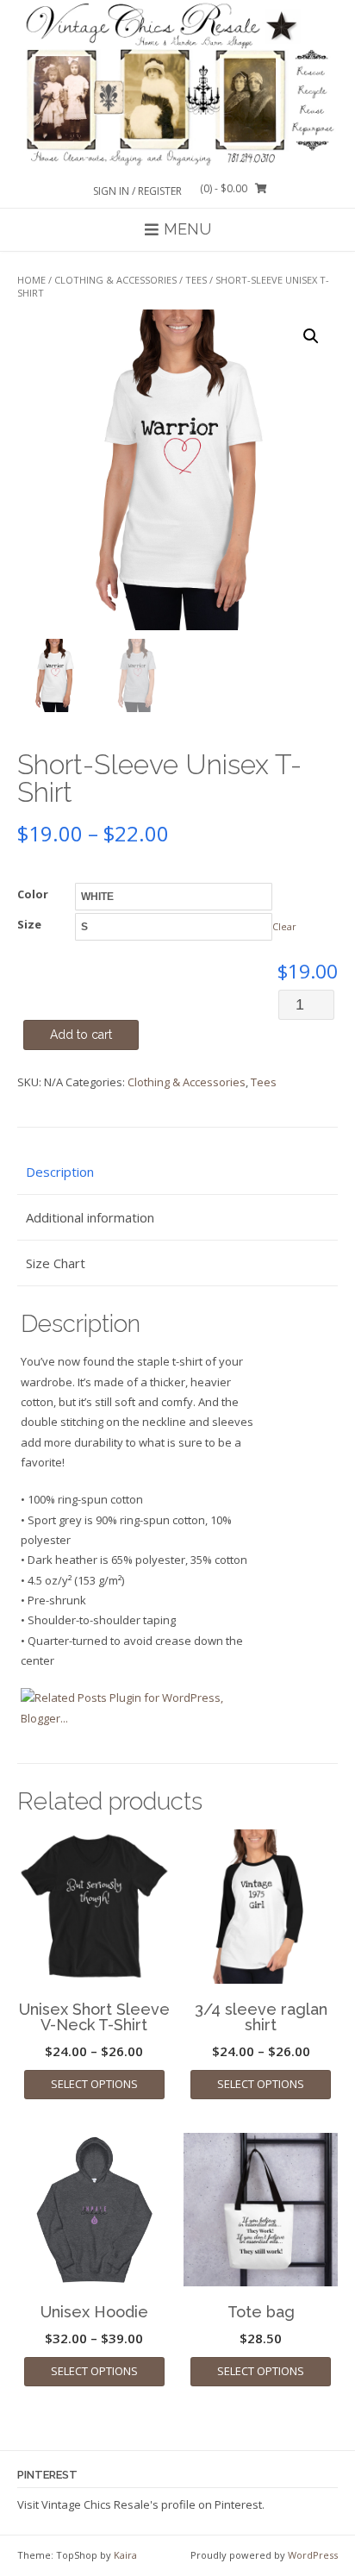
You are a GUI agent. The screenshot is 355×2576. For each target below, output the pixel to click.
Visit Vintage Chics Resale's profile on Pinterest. (141, 2504)
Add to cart (81, 1035)
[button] (311, 336)
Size (29, 924)
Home (31, 280)
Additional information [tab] (90, 1217)
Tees (196, 280)
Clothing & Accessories (115, 280)
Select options (94, 2084)
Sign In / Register (137, 191)
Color (33, 894)
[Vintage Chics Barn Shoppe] (177, 84)
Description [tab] (60, 1172)
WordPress (313, 2555)
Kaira (125, 2555)
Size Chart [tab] (56, 1263)
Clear (284, 926)
